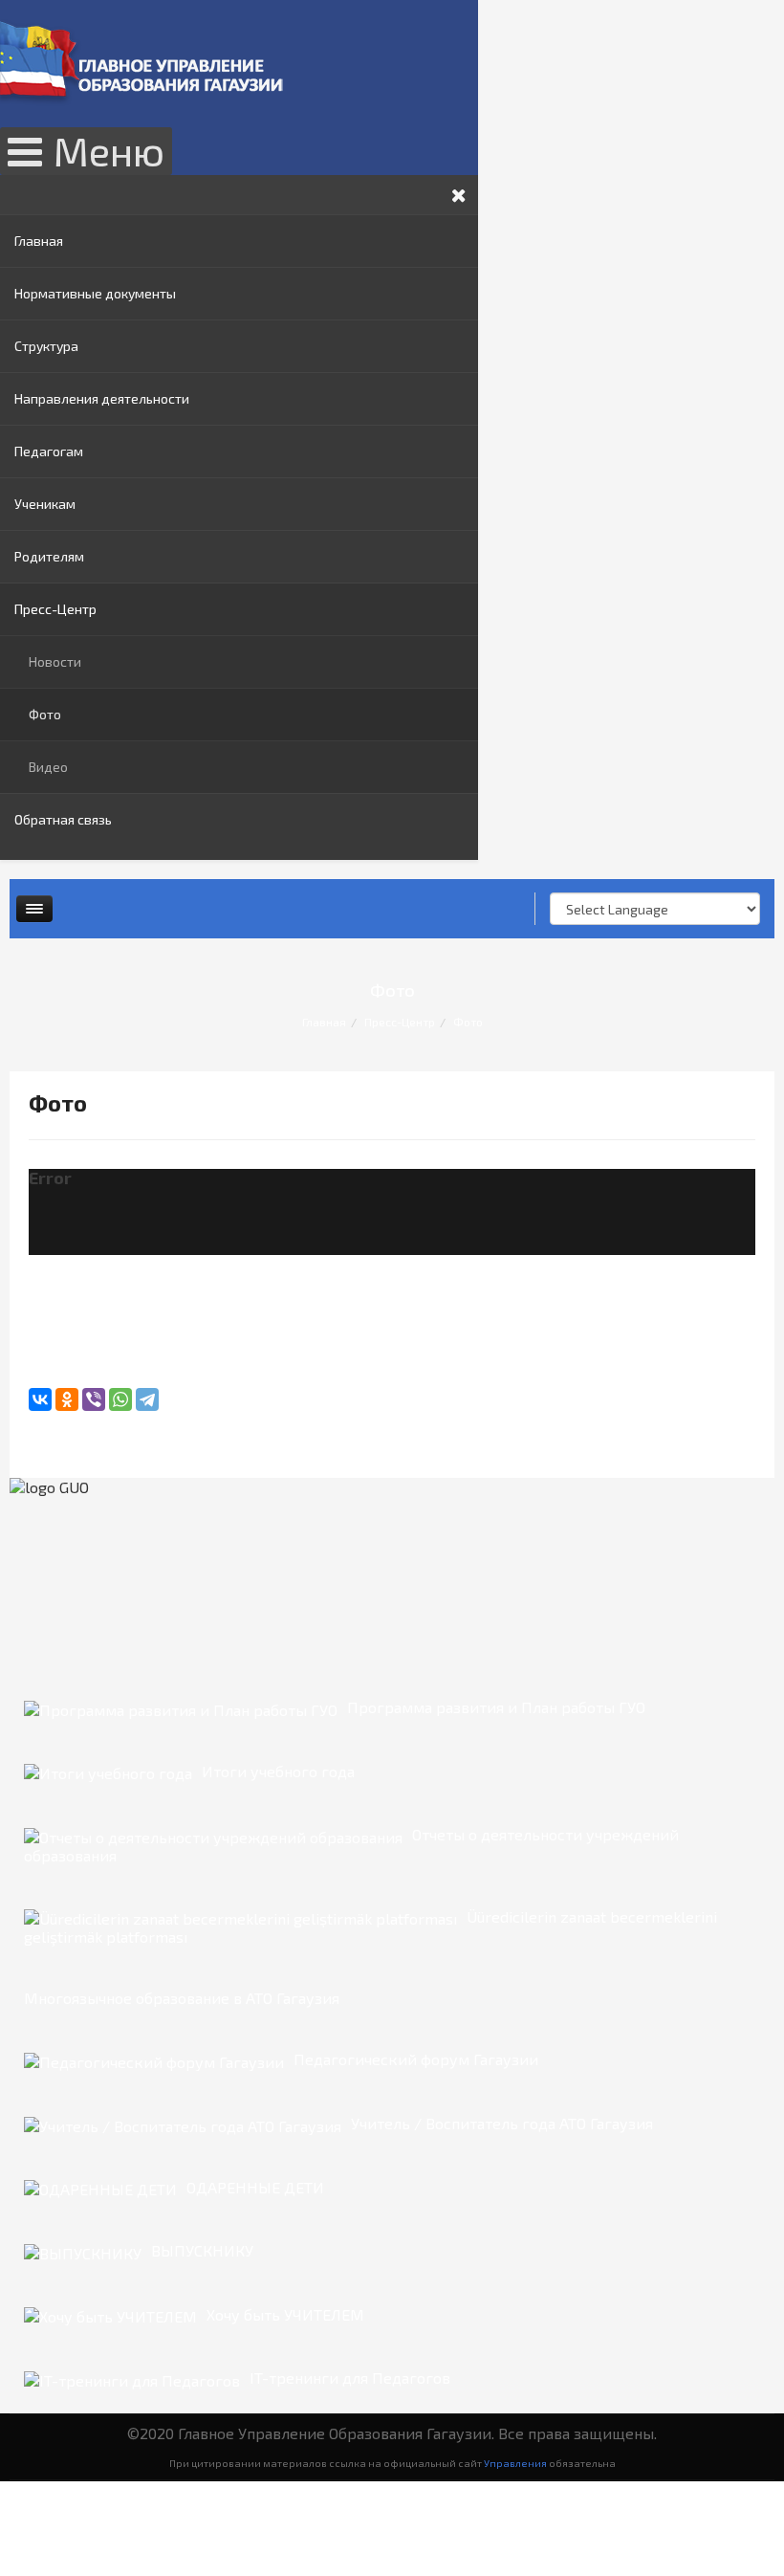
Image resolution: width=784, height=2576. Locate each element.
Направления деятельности (102, 398)
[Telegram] (147, 1399)
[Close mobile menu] (459, 195)
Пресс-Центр (55, 609)
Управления (515, 2463)
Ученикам (45, 504)
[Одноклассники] (67, 1399)
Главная (39, 241)
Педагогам (49, 451)
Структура (46, 346)
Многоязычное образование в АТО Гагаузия (182, 1998)
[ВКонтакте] (40, 1399)
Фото (45, 714)
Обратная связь (63, 819)
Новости (55, 661)
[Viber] (94, 1399)
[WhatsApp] (120, 1399)
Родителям (49, 556)
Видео (48, 767)
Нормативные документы (95, 293)
